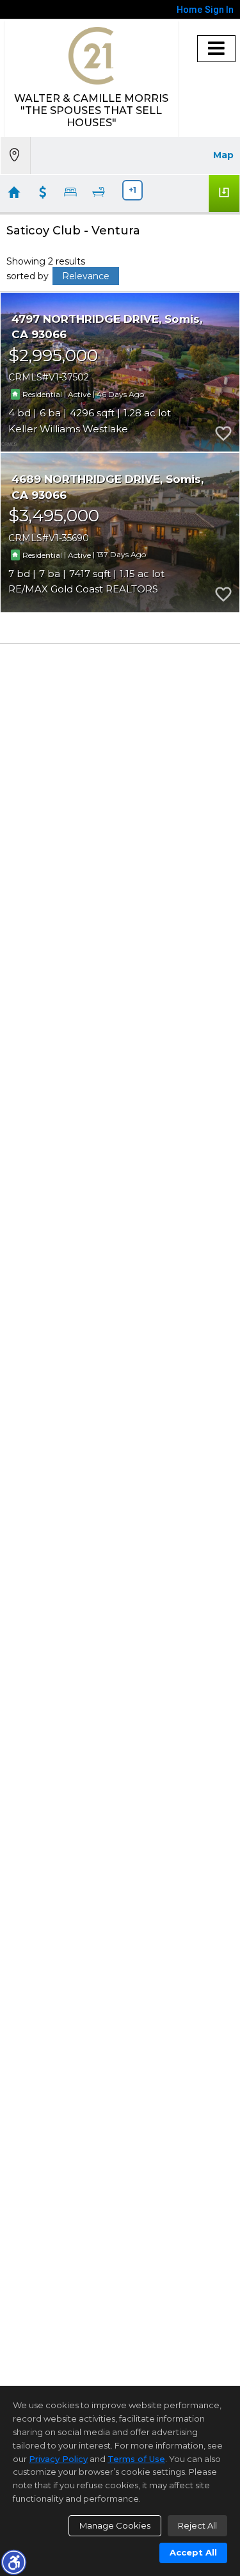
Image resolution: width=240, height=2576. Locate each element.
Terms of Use (136, 2459)
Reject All (197, 2525)
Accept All (193, 2552)
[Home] (91, 56)
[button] (13, 2562)
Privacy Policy (58, 2459)
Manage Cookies (115, 2525)
